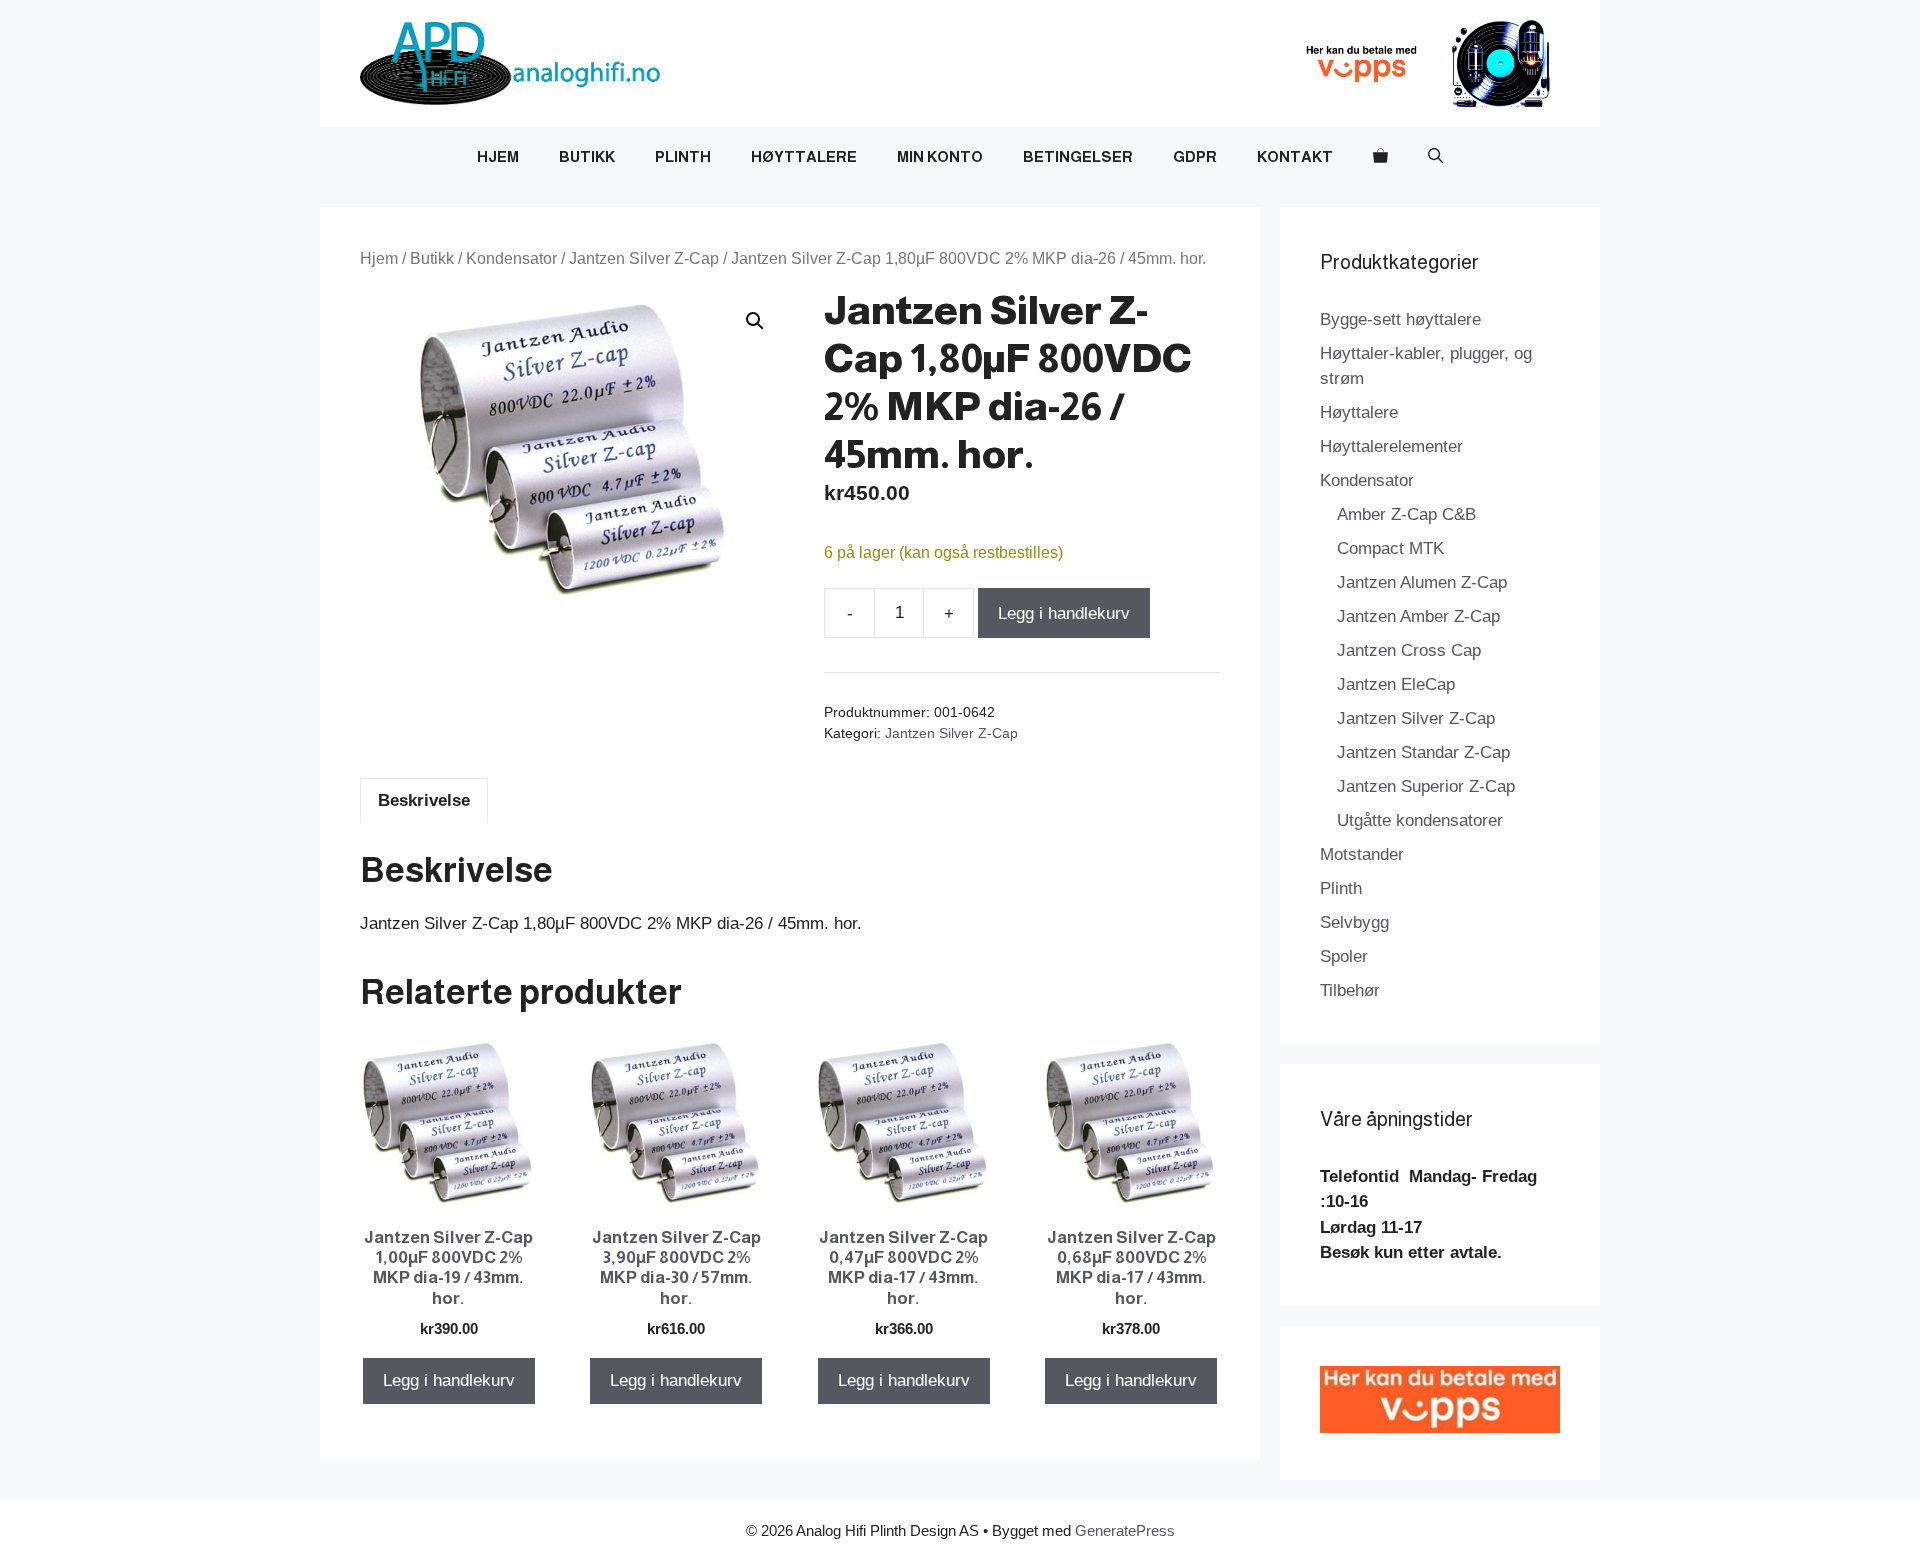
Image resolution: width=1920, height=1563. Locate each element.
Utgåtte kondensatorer (1420, 820)
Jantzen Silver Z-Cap (644, 258)
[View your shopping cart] (1380, 157)
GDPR (1195, 156)
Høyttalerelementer (1391, 446)
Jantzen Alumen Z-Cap (1422, 582)
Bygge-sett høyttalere (1400, 319)
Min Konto (940, 156)
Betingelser (1078, 156)
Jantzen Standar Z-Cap (1423, 752)
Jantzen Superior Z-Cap (1426, 786)
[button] (1435, 157)
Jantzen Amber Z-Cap (1418, 616)
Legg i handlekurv (1064, 613)
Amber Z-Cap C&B (1406, 514)
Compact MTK (1390, 548)
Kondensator (511, 258)
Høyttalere (804, 156)
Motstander (1362, 854)
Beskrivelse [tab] (424, 800)
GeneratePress (1125, 1530)
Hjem (498, 156)
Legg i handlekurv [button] (449, 1380)
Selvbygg (1354, 922)
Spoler (1344, 956)
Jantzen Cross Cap (1409, 650)
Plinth (683, 156)
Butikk (587, 156)
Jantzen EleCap (1396, 684)
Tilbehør (1350, 990)
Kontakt (1295, 156)
